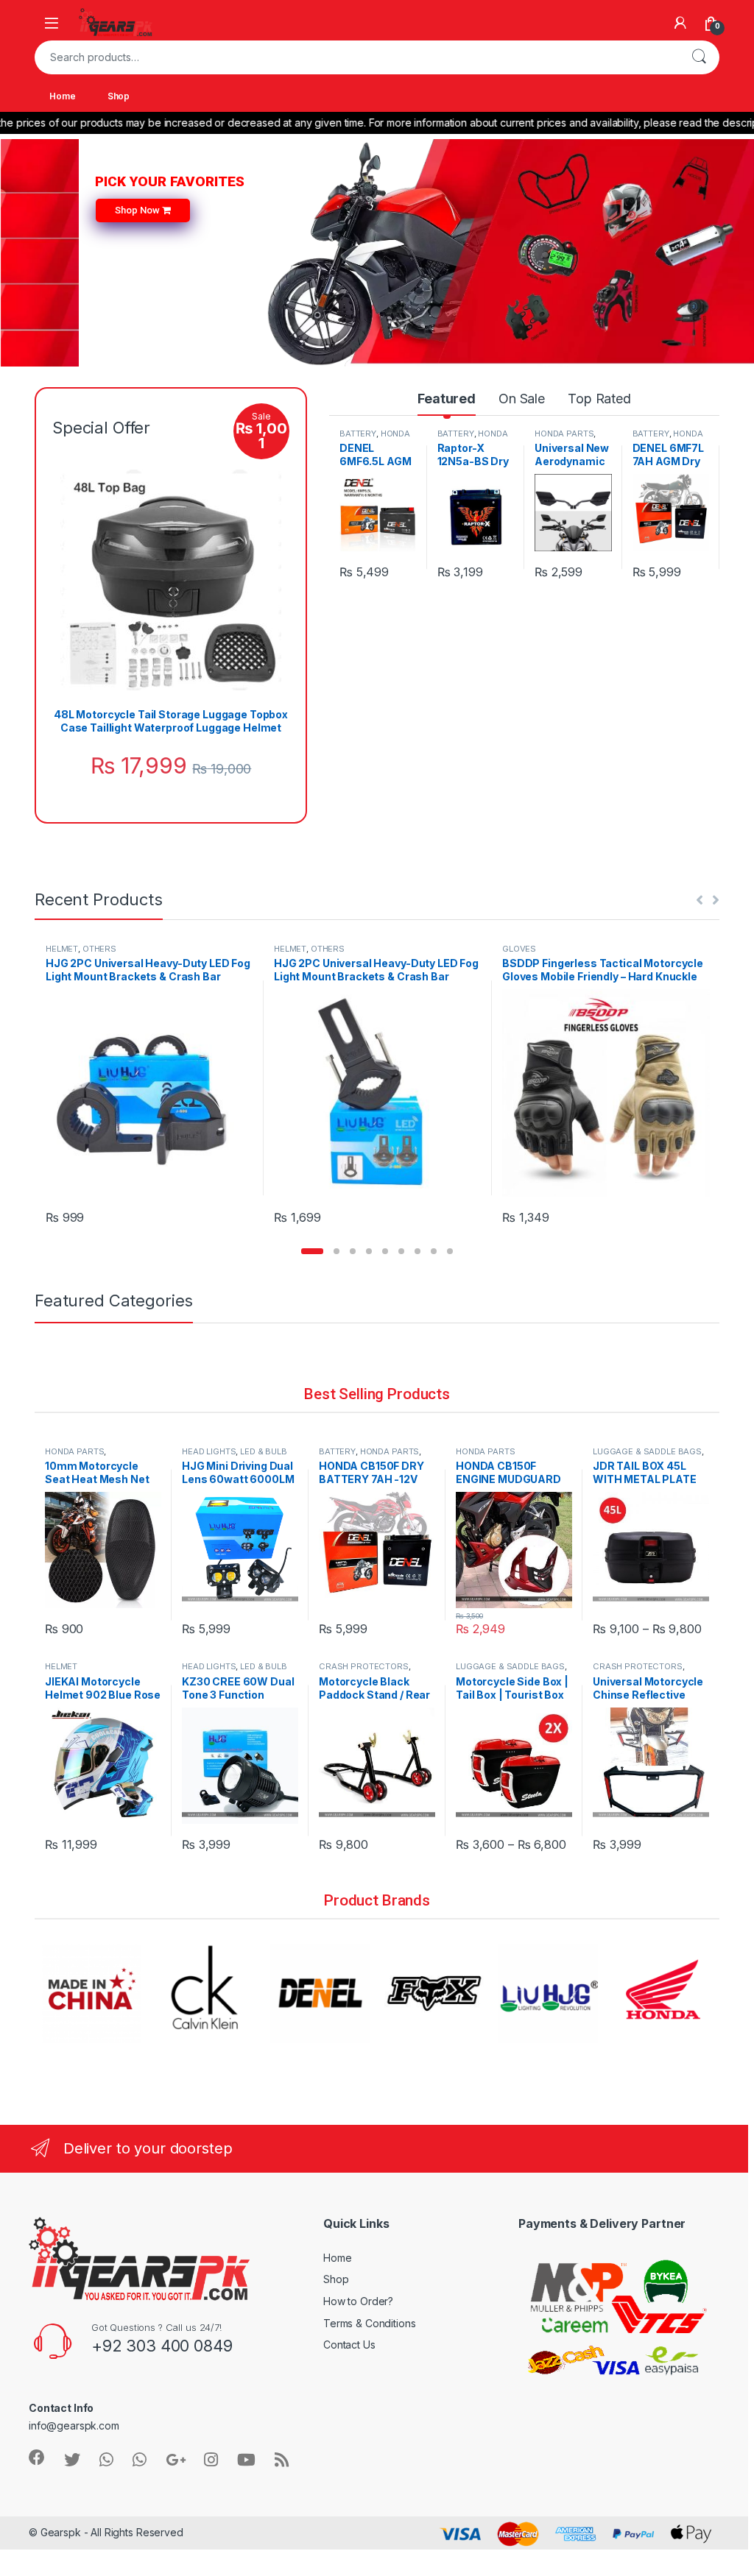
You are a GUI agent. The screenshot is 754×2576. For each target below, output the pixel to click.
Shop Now (138, 210)
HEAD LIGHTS (209, 1451)
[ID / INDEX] (662, 1993)
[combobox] (356, 57)
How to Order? (358, 2301)
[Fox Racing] (320, 1993)
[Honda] (548, 1993)
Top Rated (599, 399)
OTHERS (99, 949)
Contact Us (349, 2345)
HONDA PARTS (564, 434)
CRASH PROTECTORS (364, 1666)
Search (699, 57)
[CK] (92, 1993)
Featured (447, 399)
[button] (312, 1251)
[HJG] (434, 1993)
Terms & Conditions (369, 2323)
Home (62, 96)
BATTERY (358, 434)
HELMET (62, 949)
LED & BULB (264, 1451)
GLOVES (519, 949)
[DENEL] (206, 1993)
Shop (119, 96)
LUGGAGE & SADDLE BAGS (647, 1451)
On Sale (522, 399)
